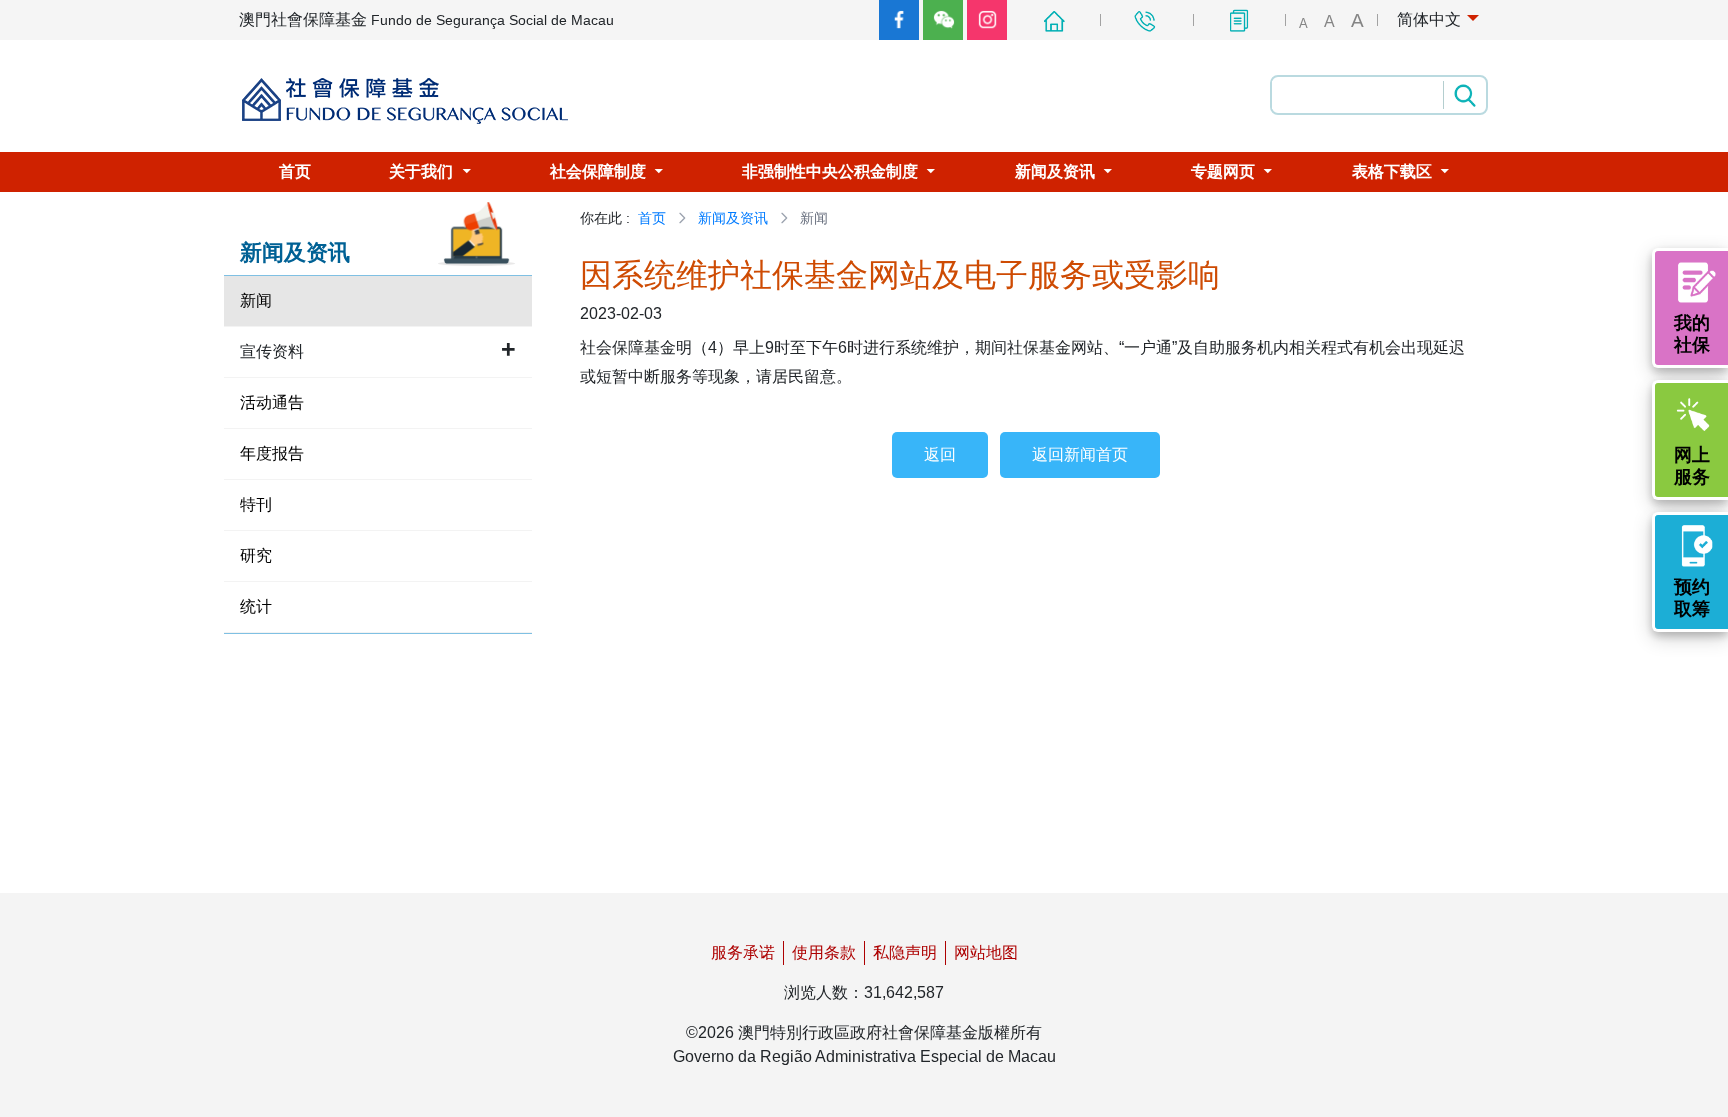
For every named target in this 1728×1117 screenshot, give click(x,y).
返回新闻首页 (1080, 454)
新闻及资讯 (733, 218)
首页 (652, 218)
